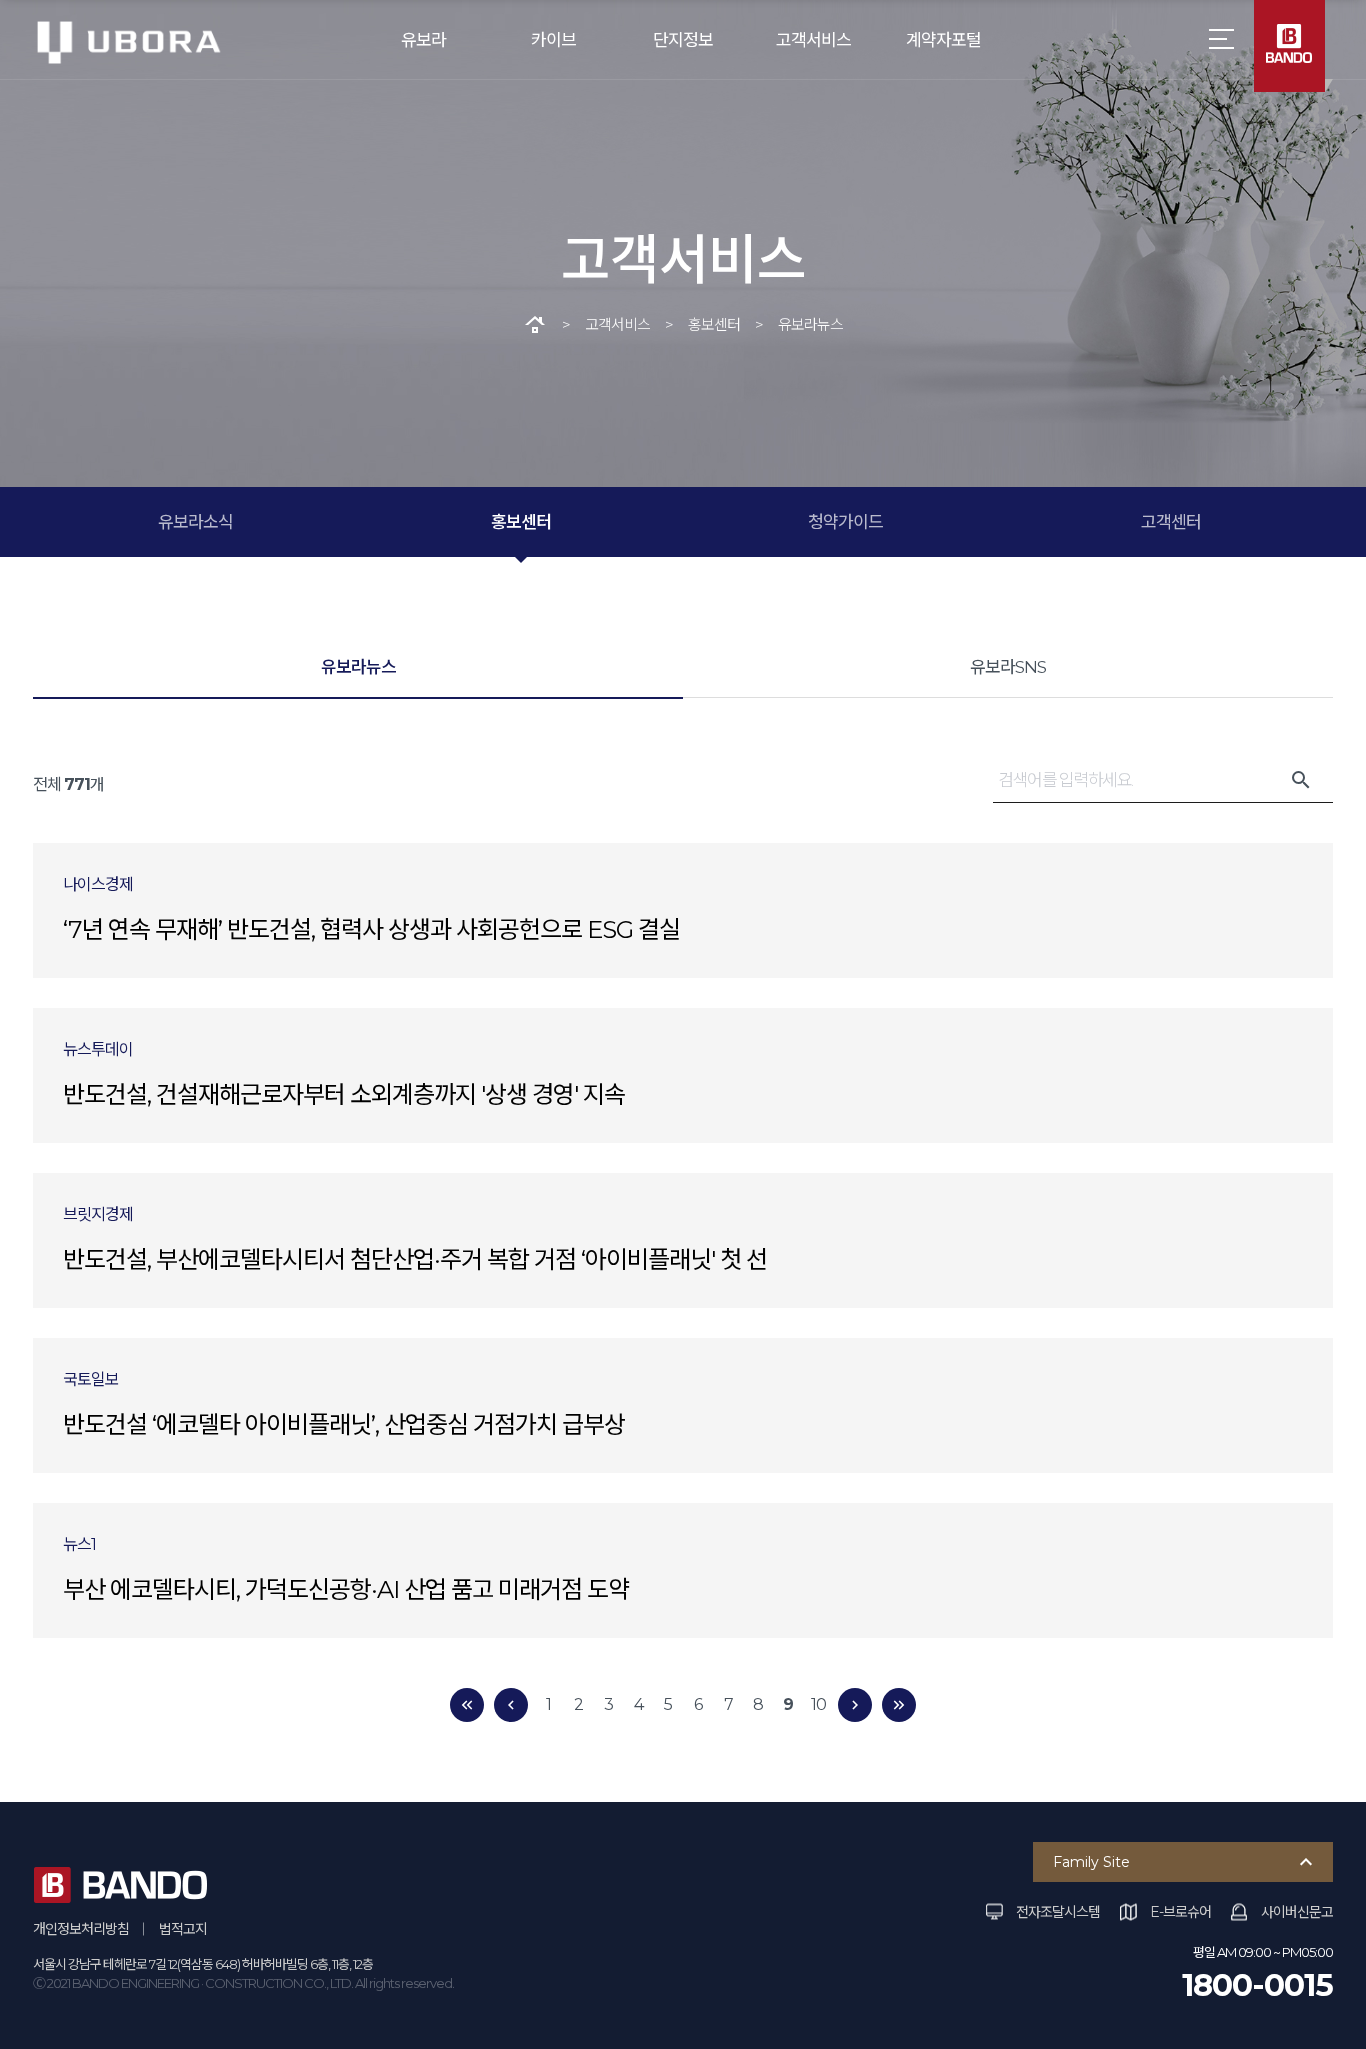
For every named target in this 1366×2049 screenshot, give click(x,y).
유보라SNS (1008, 667)
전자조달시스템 (1058, 1912)
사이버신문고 (1297, 1912)
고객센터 (1171, 522)
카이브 (553, 40)
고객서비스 (813, 40)
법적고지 (183, 1929)
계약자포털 (943, 40)
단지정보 (683, 40)
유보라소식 (195, 522)
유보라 (423, 40)
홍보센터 (521, 522)
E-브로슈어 (1180, 1912)
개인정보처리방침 (81, 1929)
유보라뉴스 (358, 667)
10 (818, 1704)
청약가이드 (845, 522)
